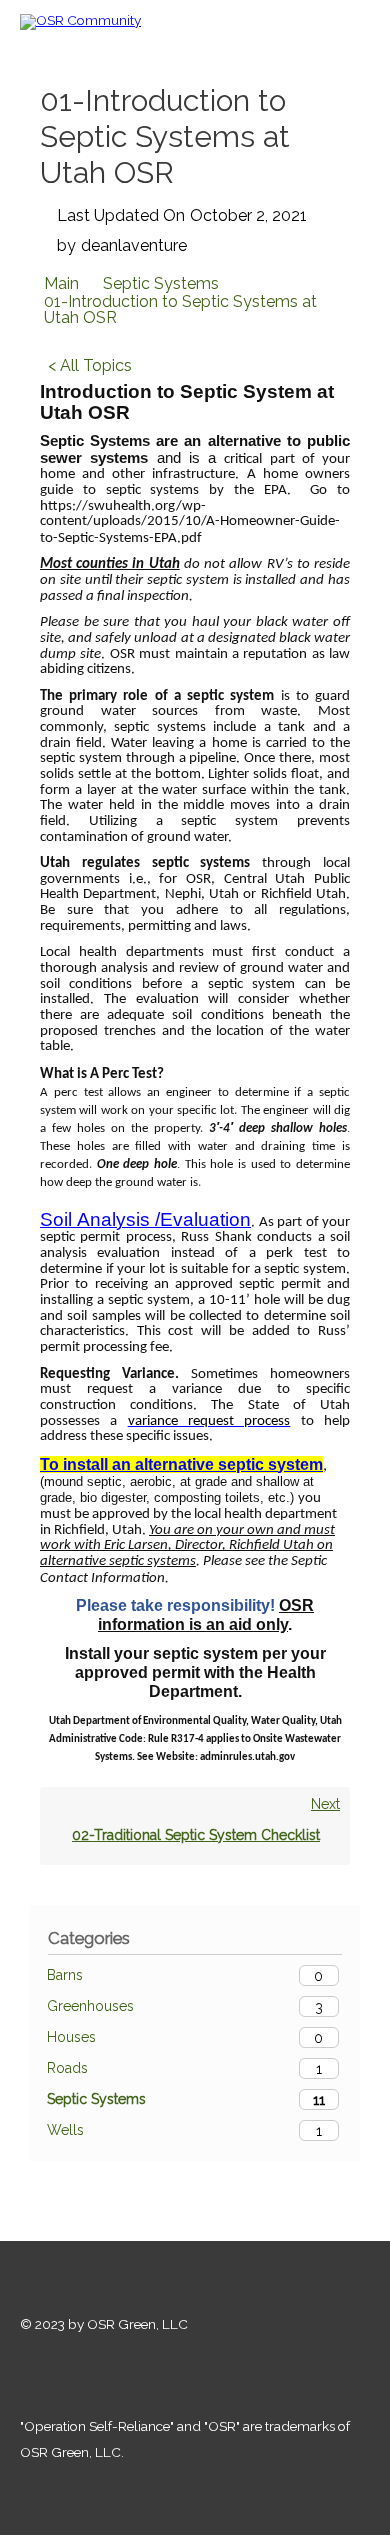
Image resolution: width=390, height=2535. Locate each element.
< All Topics (90, 365)
